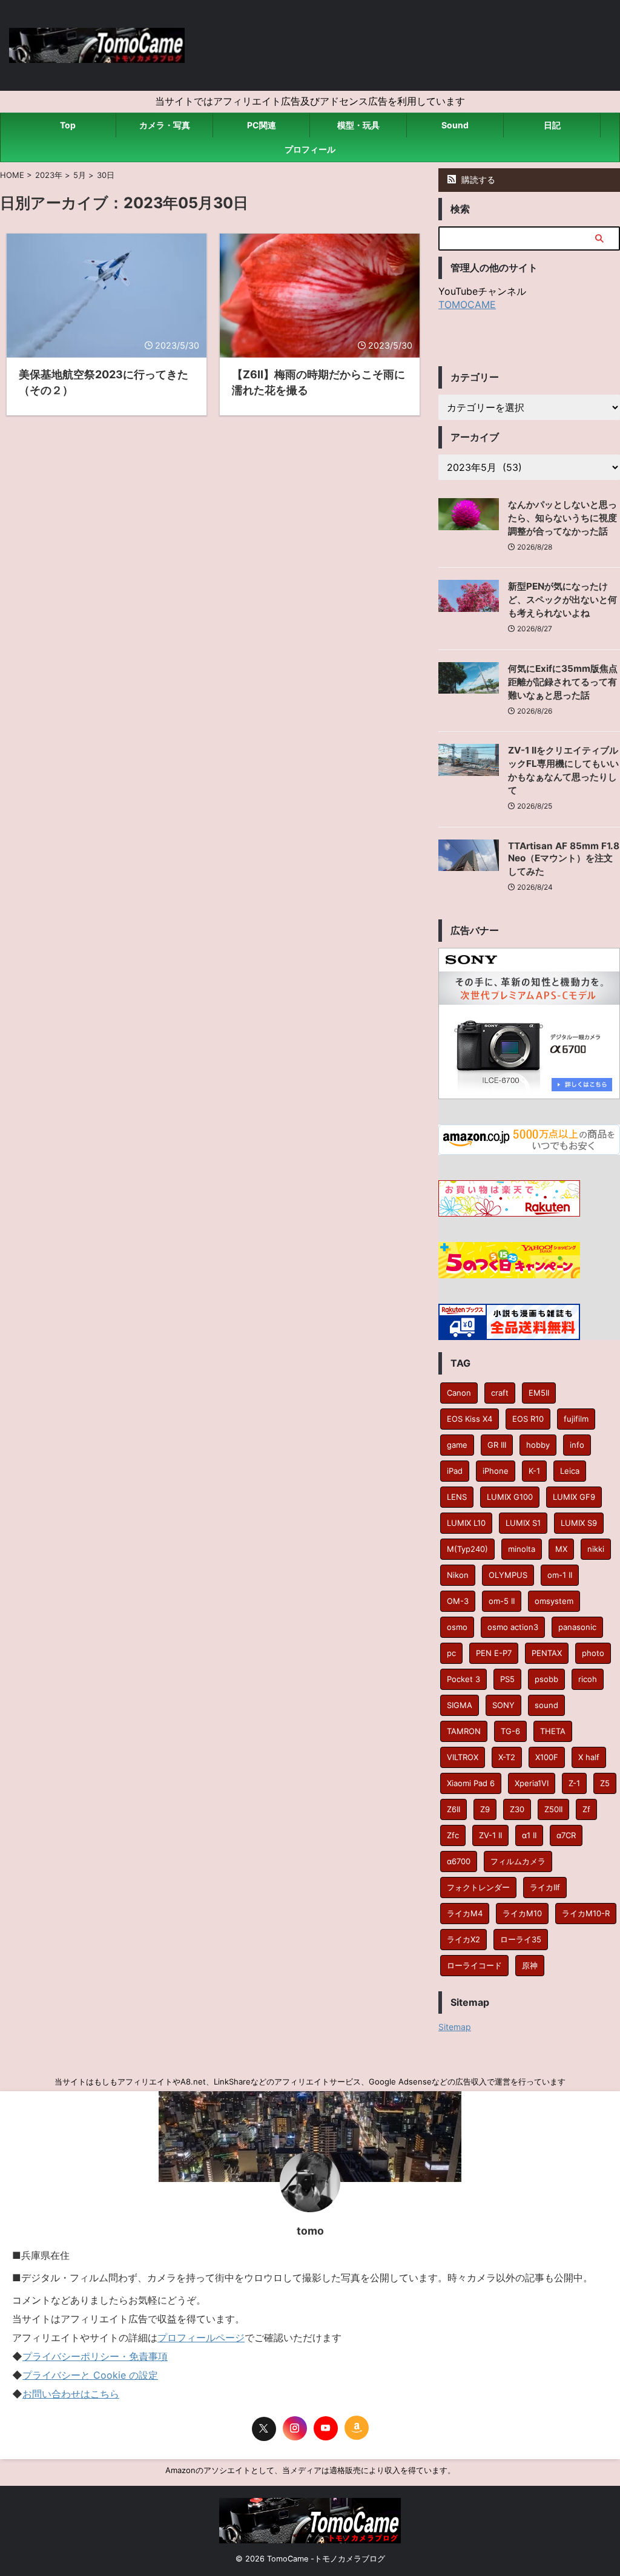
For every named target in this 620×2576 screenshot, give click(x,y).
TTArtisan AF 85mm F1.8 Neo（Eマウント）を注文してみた (564, 859)
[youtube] (326, 2428)
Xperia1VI (532, 1783)
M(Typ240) (467, 1549)
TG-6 (510, 1731)
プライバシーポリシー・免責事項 (95, 2356)
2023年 (49, 175)
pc (451, 1653)
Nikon (458, 1575)
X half (589, 1757)
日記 (552, 125)
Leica (570, 1471)
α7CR (566, 1835)
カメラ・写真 (165, 125)
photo (593, 1653)
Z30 (517, 1809)
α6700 (459, 1861)
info (577, 1445)
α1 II (529, 1835)
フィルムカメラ (518, 1861)
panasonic (577, 1627)
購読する (477, 179)
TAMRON (464, 1731)
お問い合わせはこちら (71, 2394)
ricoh (588, 1679)
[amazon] (357, 2428)
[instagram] (295, 2428)
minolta (522, 1549)
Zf (586, 1809)
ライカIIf (545, 1887)
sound (546, 1705)
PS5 (507, 1679)
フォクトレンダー (478, 1887)
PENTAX (547, 1653)
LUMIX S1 (523, 1523)
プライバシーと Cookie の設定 (90, 2375)
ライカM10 (522, 1913)
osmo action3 (513, 1627)
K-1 (534, 1471)
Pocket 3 (463, 1679)
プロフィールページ (201, 2338)
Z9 (485, 1809)
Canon (459, 1393)
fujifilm (576, 1419)
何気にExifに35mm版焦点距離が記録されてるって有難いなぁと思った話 (563, 682)
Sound (455, 125)
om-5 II (502, 1601)
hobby (538, 1445)
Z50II (553, 1809)
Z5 (605, 1783)
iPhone (496, 1471)
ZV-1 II (490, 1835)
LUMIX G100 (510, 1497)
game (457, 1445)
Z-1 (574, 1783)
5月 (80, 175)
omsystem (554, 1601)
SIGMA (460, 1705)
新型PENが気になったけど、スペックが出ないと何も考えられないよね (562, 600)
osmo (457, 1627)
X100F (547, 1757)
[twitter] (264, 2429)
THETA (553, 1731)
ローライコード (474, 1965)
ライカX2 (463, 1939)
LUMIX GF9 (574, 1497)
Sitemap (455, 2027)
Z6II (453, 1809)
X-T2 (507, 1757)
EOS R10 (528, 1419)
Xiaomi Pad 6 (471, 1783)
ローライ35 (521, 1939)
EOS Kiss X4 (470, 1419)
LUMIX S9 (579, 1523)
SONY (503, 1705)
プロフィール (310, 149)
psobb (546, 1679)
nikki (596, 1549)
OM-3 (458, 1601)
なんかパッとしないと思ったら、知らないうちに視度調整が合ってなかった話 (562, 518)
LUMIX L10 (466, 1523)
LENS (457, 1497)
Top (68, 125)
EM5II (539, 1393)
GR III (497, 1445)
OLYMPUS (508, 1575)
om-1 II (560, 1575)
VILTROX (463, 1757)
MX (561, 1549)
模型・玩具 (358, 125)
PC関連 (262, 125)
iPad (455, 1471)
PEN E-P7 (494, 1653)
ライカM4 (465, 1913)
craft (500, 1393)
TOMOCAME (467, 304)
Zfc (453, 1835)
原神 (530, 1965)
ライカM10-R (586, 1913)
